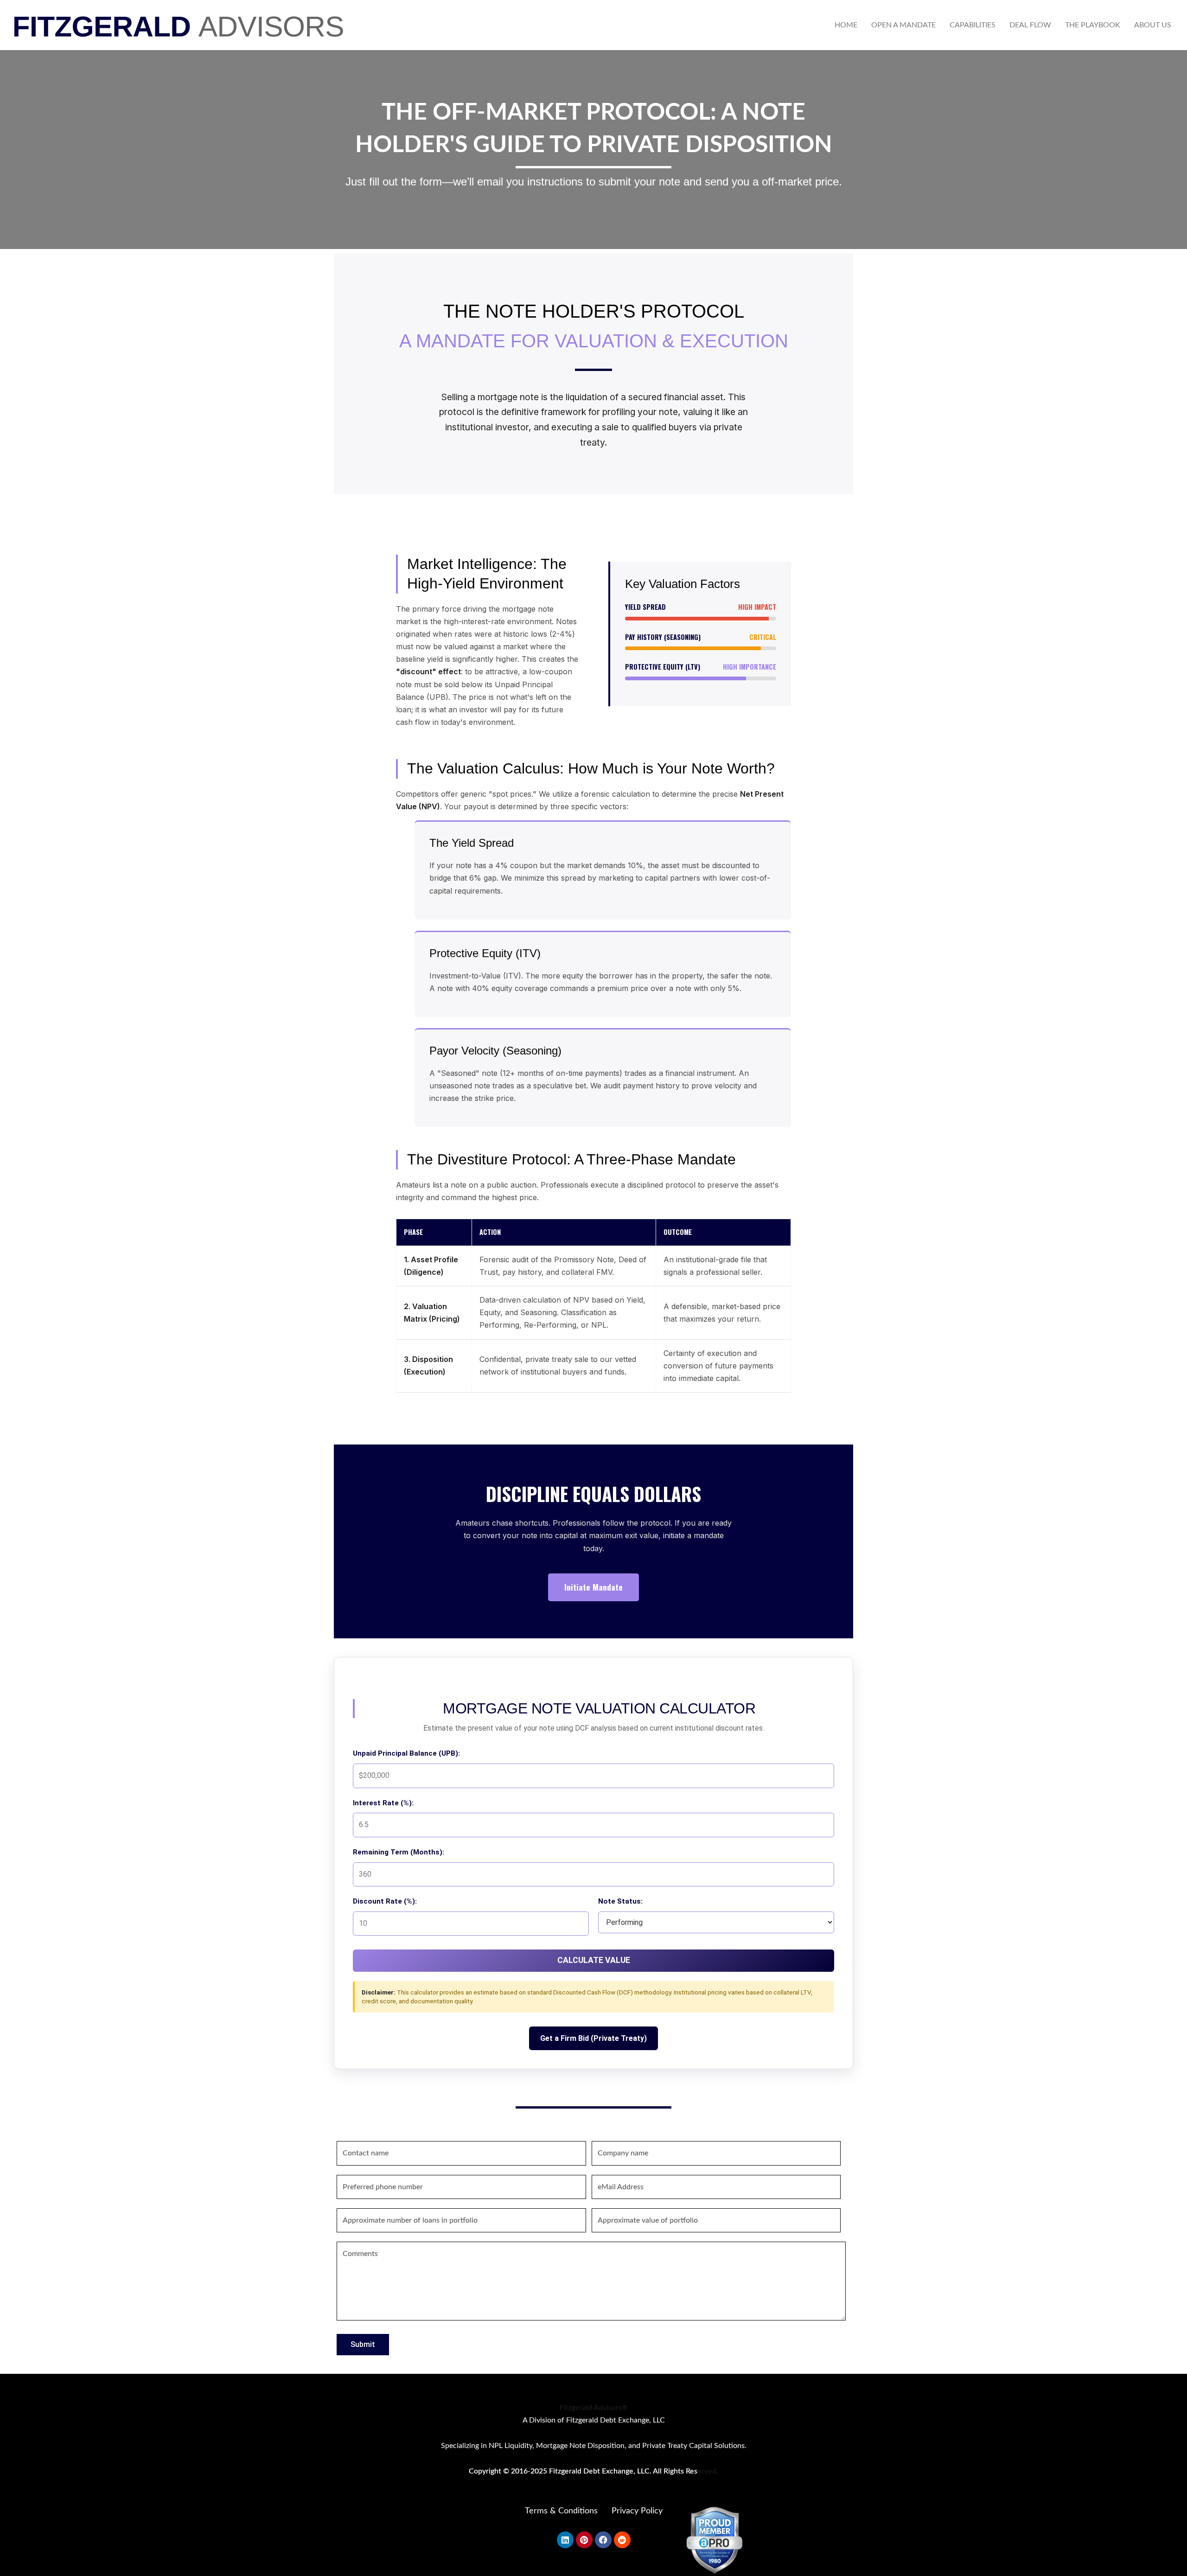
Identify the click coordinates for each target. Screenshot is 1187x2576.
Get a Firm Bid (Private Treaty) (593, 2038)
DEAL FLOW (1030, 25)
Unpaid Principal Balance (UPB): (406, 1753)
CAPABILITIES (973, 25)
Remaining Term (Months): (399, 1852)
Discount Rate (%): (385, 1901)
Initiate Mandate (593, 1587)
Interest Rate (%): (383, 1803)
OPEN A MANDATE (903, 25)
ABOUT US (1153, 25)
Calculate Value (594, 1960)
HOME (846, 25)
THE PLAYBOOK (1093, 25)
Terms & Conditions (561, 2511)
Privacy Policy (637, 2511)
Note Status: (620, 1901)
